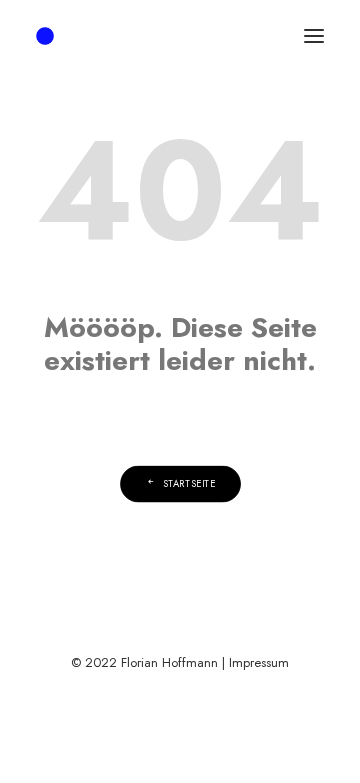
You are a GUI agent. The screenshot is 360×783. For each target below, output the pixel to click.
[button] (314, 36)
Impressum (259, 662)
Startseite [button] (188, 484)
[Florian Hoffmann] (45, 36)
